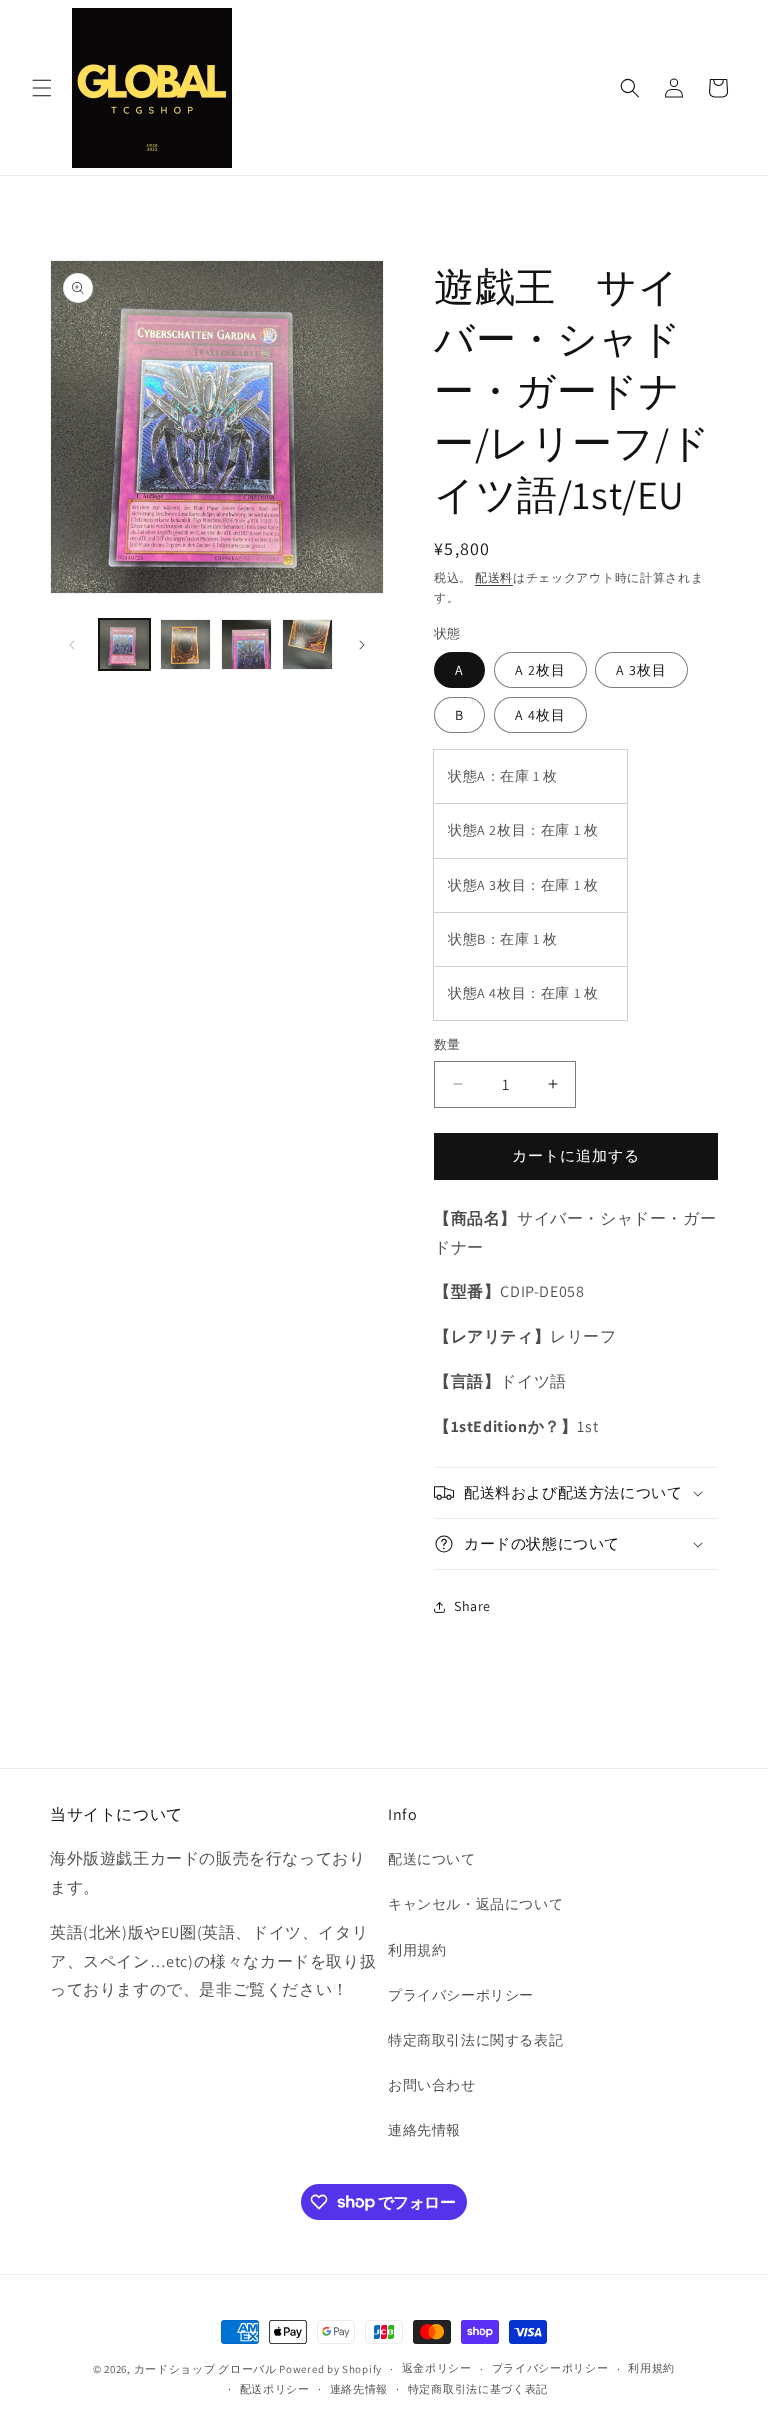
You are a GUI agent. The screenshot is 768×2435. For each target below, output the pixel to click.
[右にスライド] (362, 645)
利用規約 (417, 1950)
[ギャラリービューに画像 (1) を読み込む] (124, 644)
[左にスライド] (72, 645)
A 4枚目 (540, 715)
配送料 (494, 577)
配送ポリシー (275, 2389)
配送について (432, 1859)
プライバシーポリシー (461, 1995)
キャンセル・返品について (475, 1904)
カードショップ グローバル (205, 2369)
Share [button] (472, 1606)
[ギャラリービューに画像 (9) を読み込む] (246, 644)
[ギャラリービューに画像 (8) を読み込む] (185, 644)
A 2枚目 (540, 670)
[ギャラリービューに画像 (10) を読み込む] (307, 644)
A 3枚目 (641, 670)
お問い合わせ (432, 2085)
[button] (42, 88)
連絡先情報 (424, 2130)
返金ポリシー (437, 2368)
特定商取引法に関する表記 (475, 2040)
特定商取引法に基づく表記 (478, 2389)
